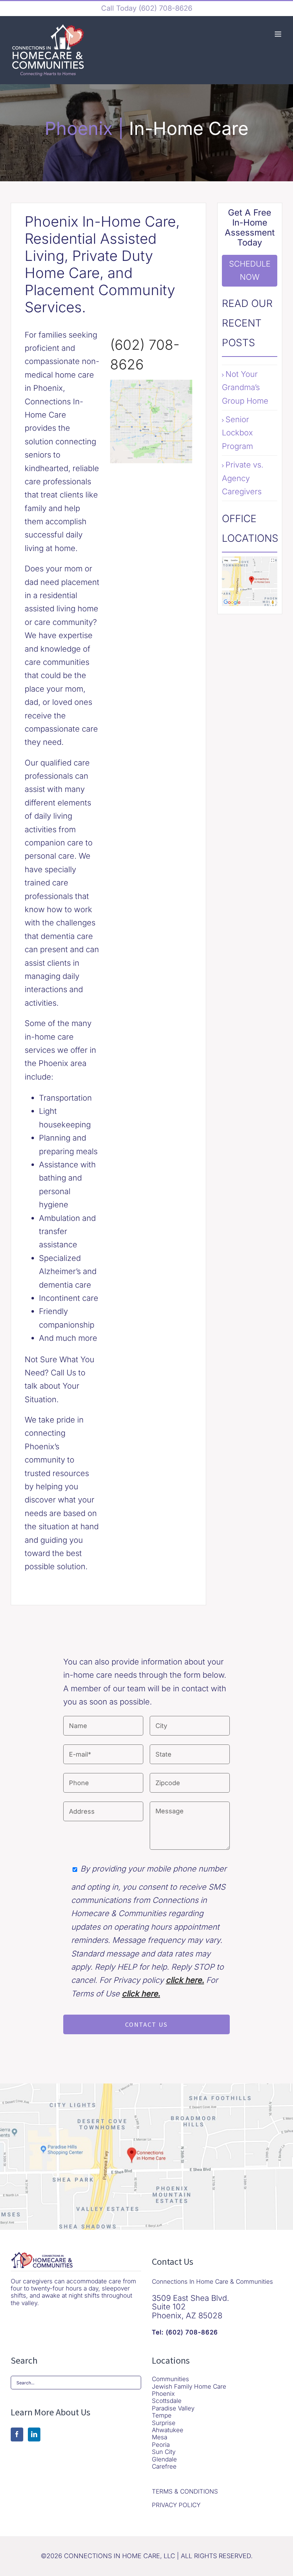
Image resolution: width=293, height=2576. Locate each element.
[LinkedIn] (34, 2434)
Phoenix (163, 2394)
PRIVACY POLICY (176, 2505)
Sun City (164, 2452)
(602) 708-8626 (164, 8)
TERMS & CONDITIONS (185, 2491)
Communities (170, 2379)
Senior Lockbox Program (237, 433)
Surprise (164, 2423)
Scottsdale (167, 2401)
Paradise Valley (173, 2408)
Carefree (164, 2466)
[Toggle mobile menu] (279, 34)
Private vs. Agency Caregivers (243, 478)
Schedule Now (250, 270)
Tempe (162, 2415)
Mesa (160, 2437)
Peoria (161, 2445)
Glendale (164, 2459)
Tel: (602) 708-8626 (185, 2332)
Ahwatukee (168, 2430)
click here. (185, 1980)
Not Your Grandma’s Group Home (245, 387)
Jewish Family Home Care (189, 2386)
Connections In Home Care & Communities (212, 2282)
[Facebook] (17, 2434)
